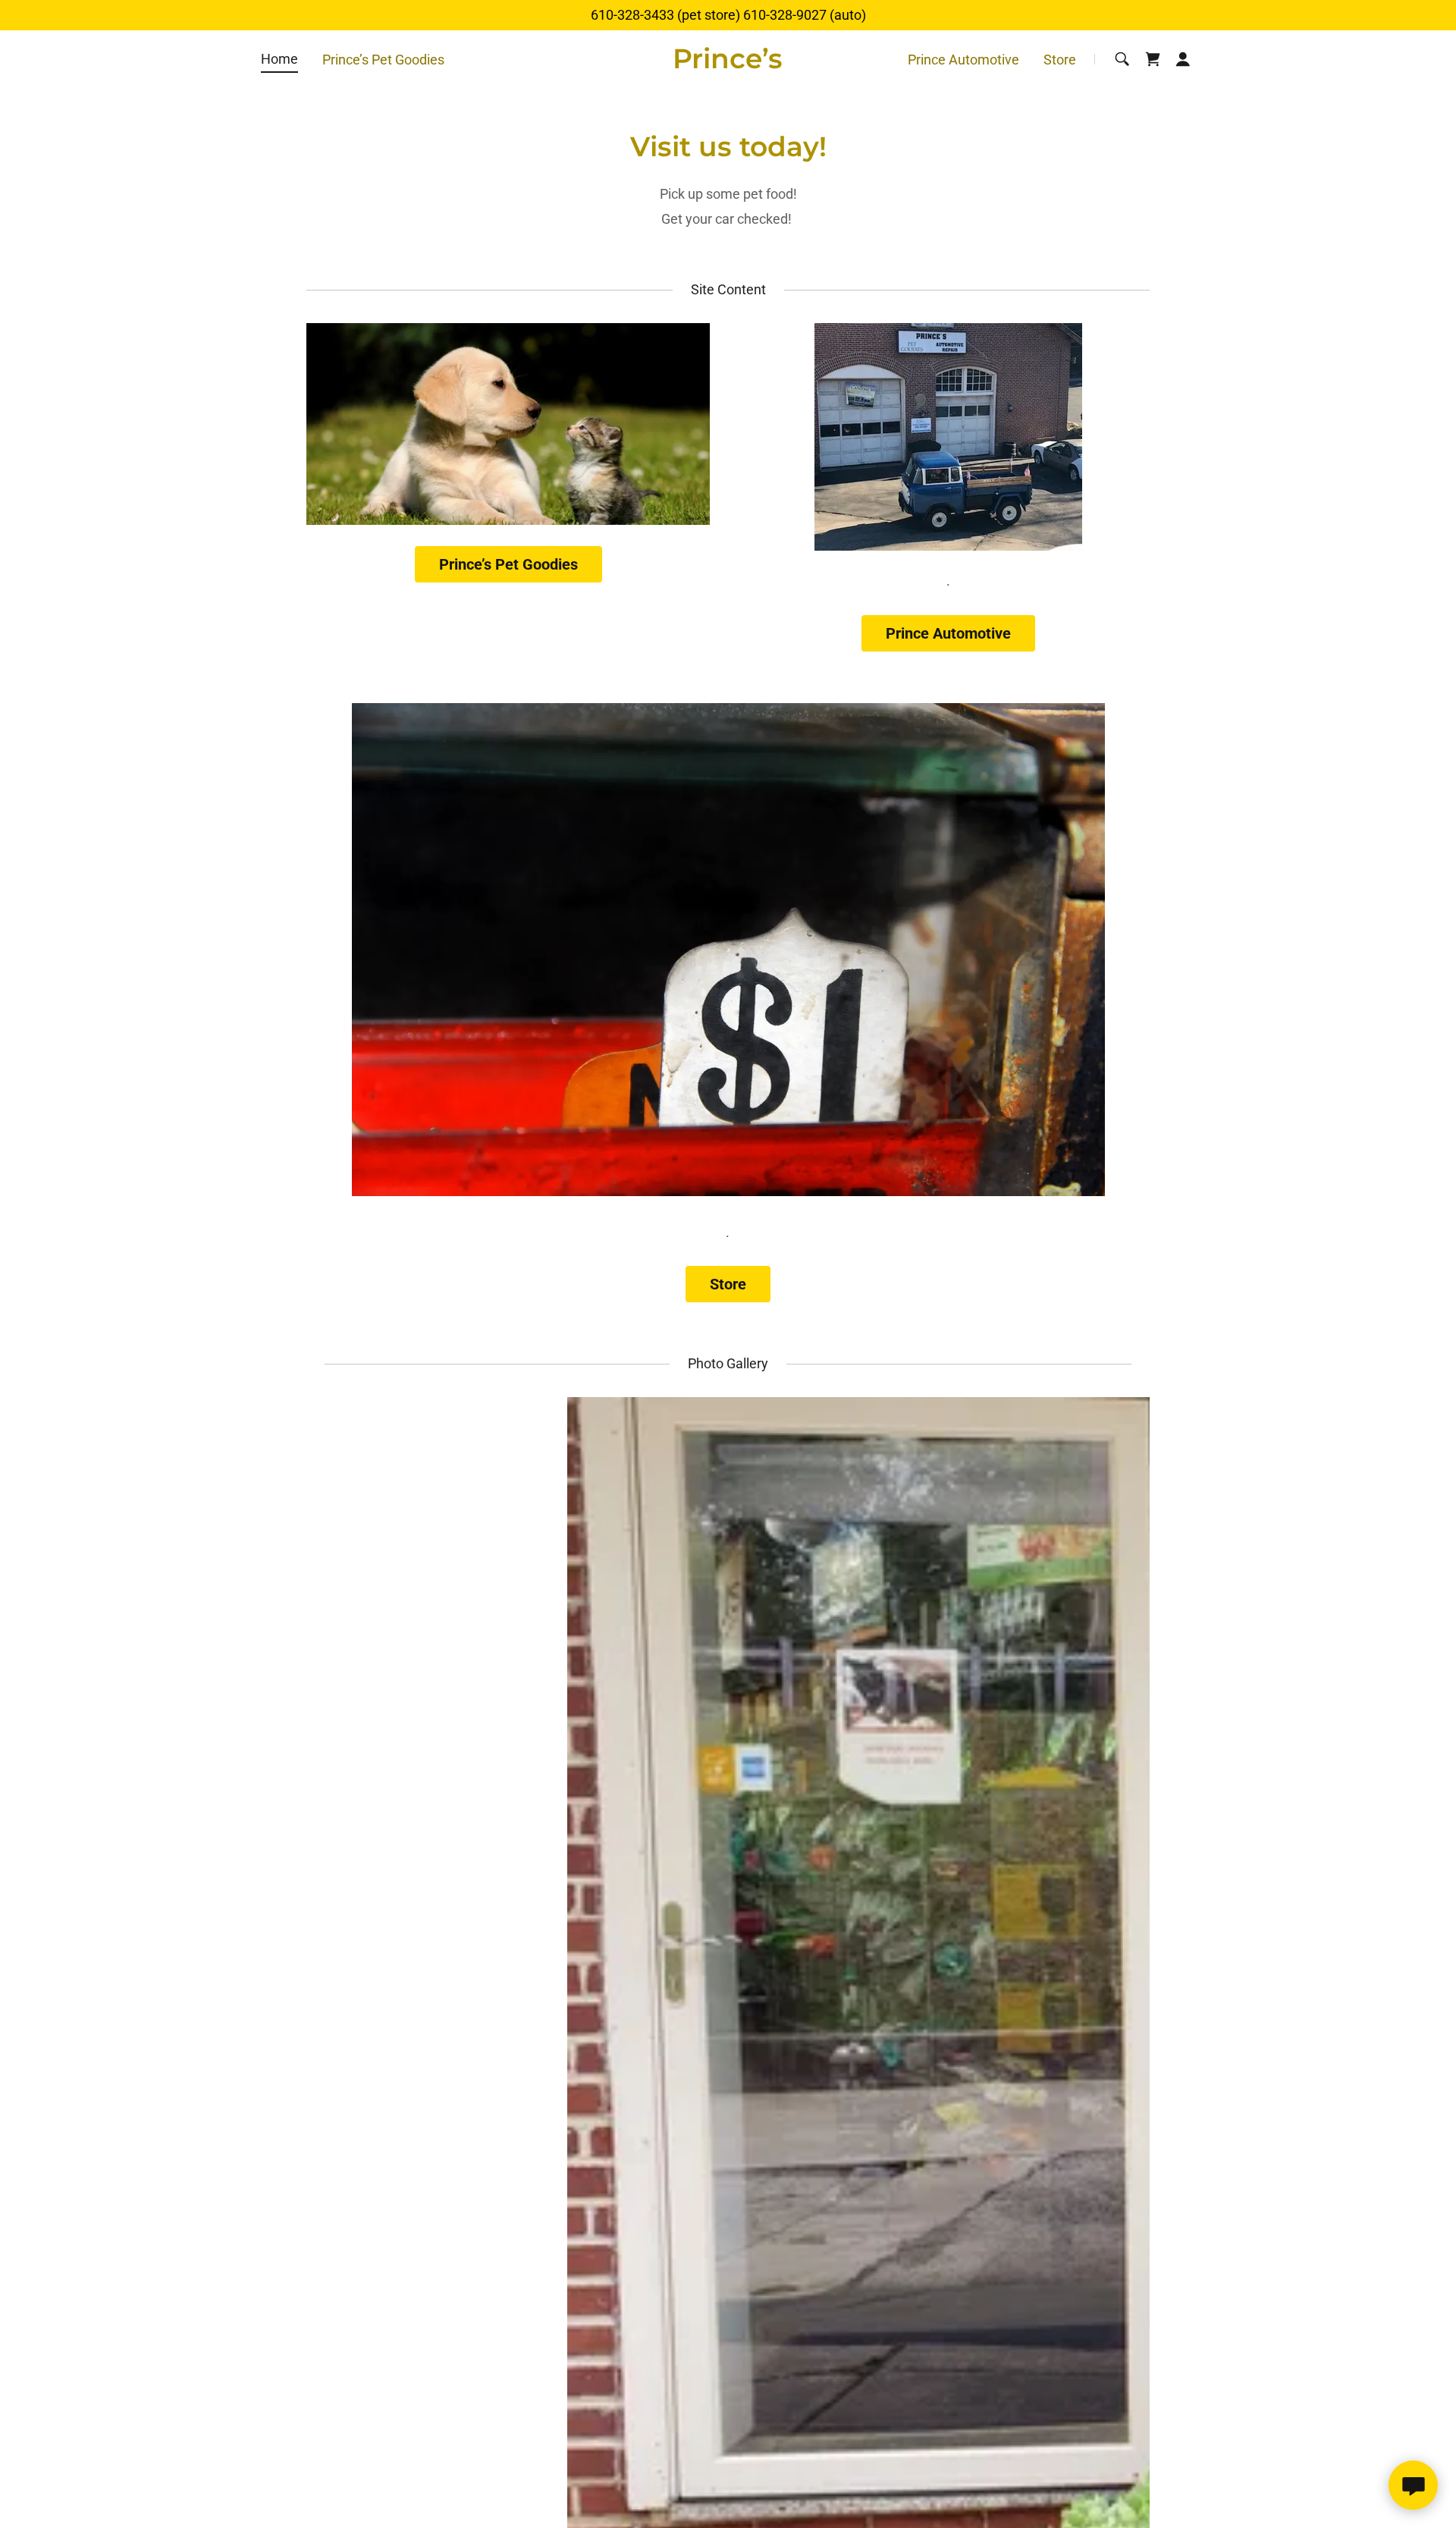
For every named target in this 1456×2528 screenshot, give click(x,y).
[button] (1183, 59)
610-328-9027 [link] (785, 15)
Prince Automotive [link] (963, 60)
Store (728, 1284)
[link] (728, 63)
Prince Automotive (948, 633)
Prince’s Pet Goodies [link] (383, 60)
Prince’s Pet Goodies (508, 564)
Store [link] (1060, 60)
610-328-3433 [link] (632, 15)
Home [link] (279, 59)
